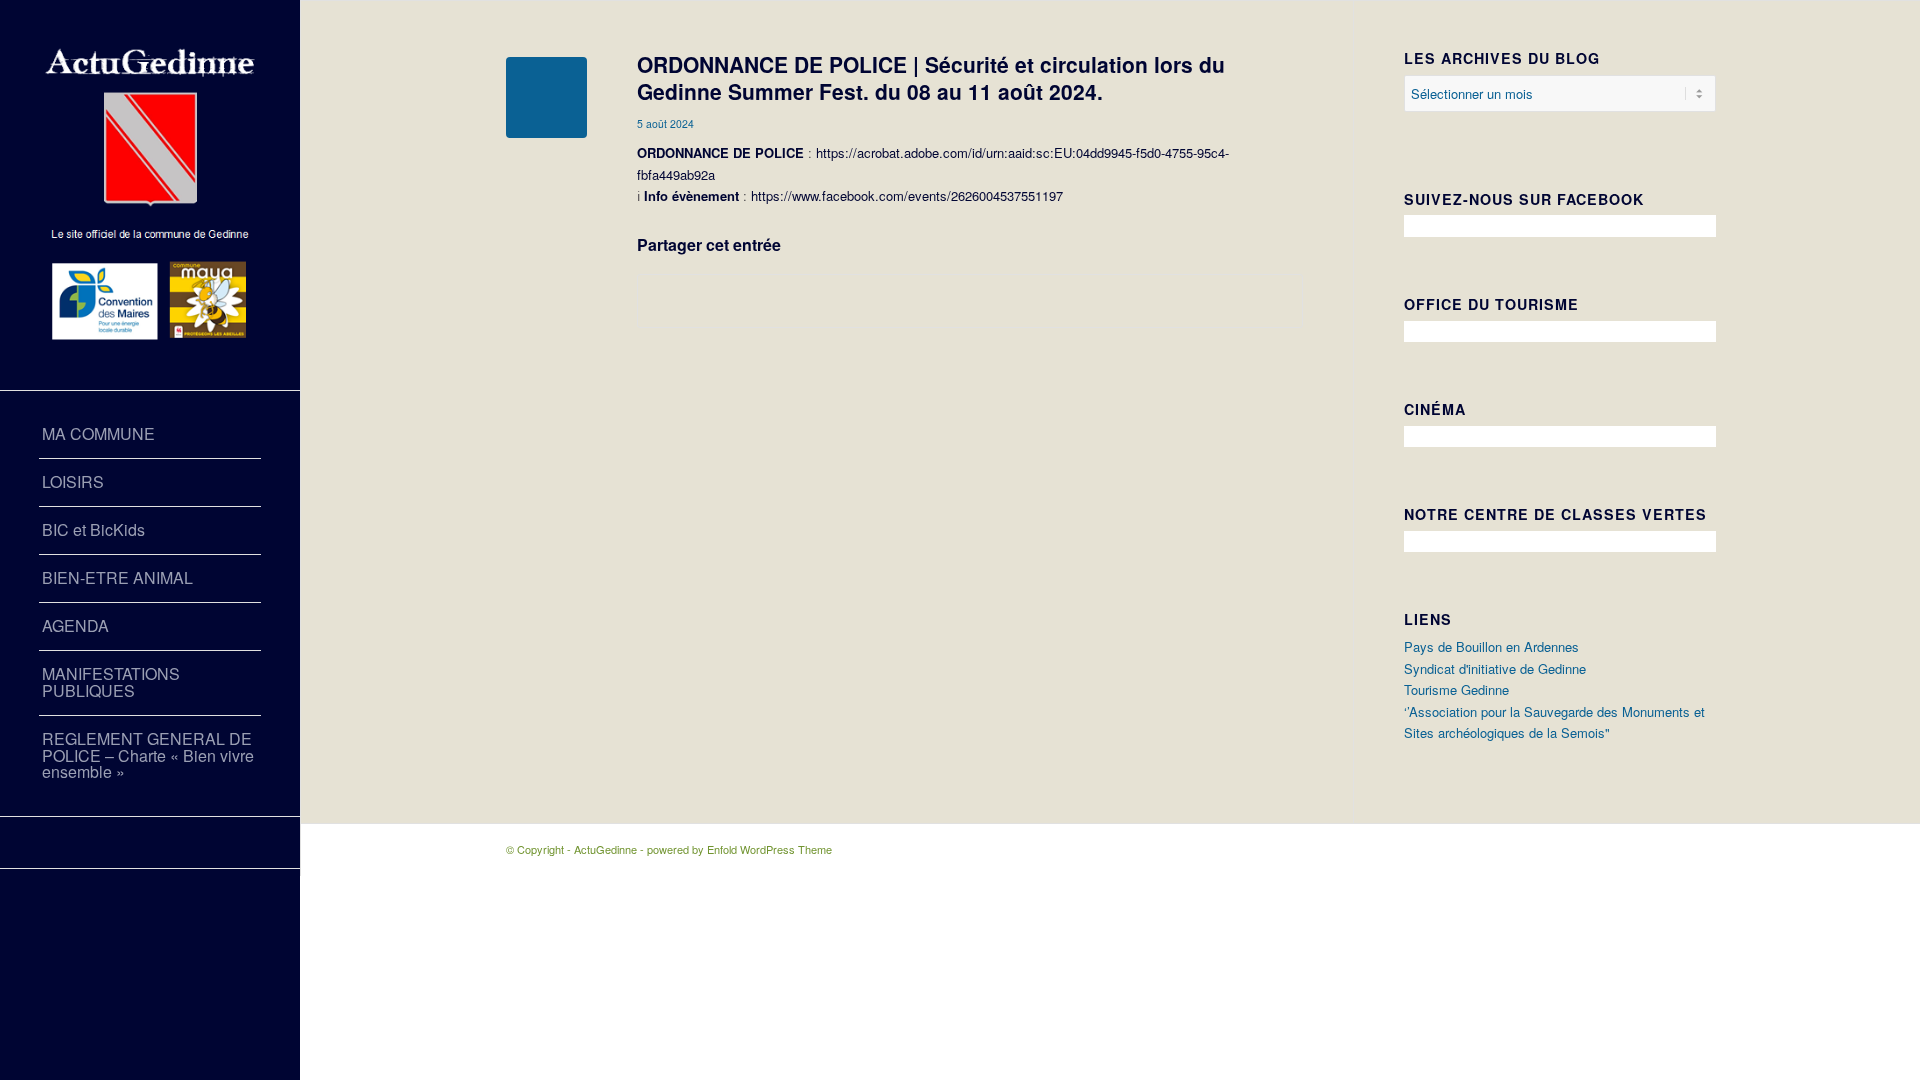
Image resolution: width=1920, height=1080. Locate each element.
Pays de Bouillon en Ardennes (1491, 646)
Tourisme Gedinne (1456, 689)
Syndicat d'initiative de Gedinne (1495, 668)
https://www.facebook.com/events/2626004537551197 (905, 195)
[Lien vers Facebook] (150, 842)
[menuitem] (150, 435)
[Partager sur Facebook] (970, 301)
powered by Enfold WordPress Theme (739, 849)
